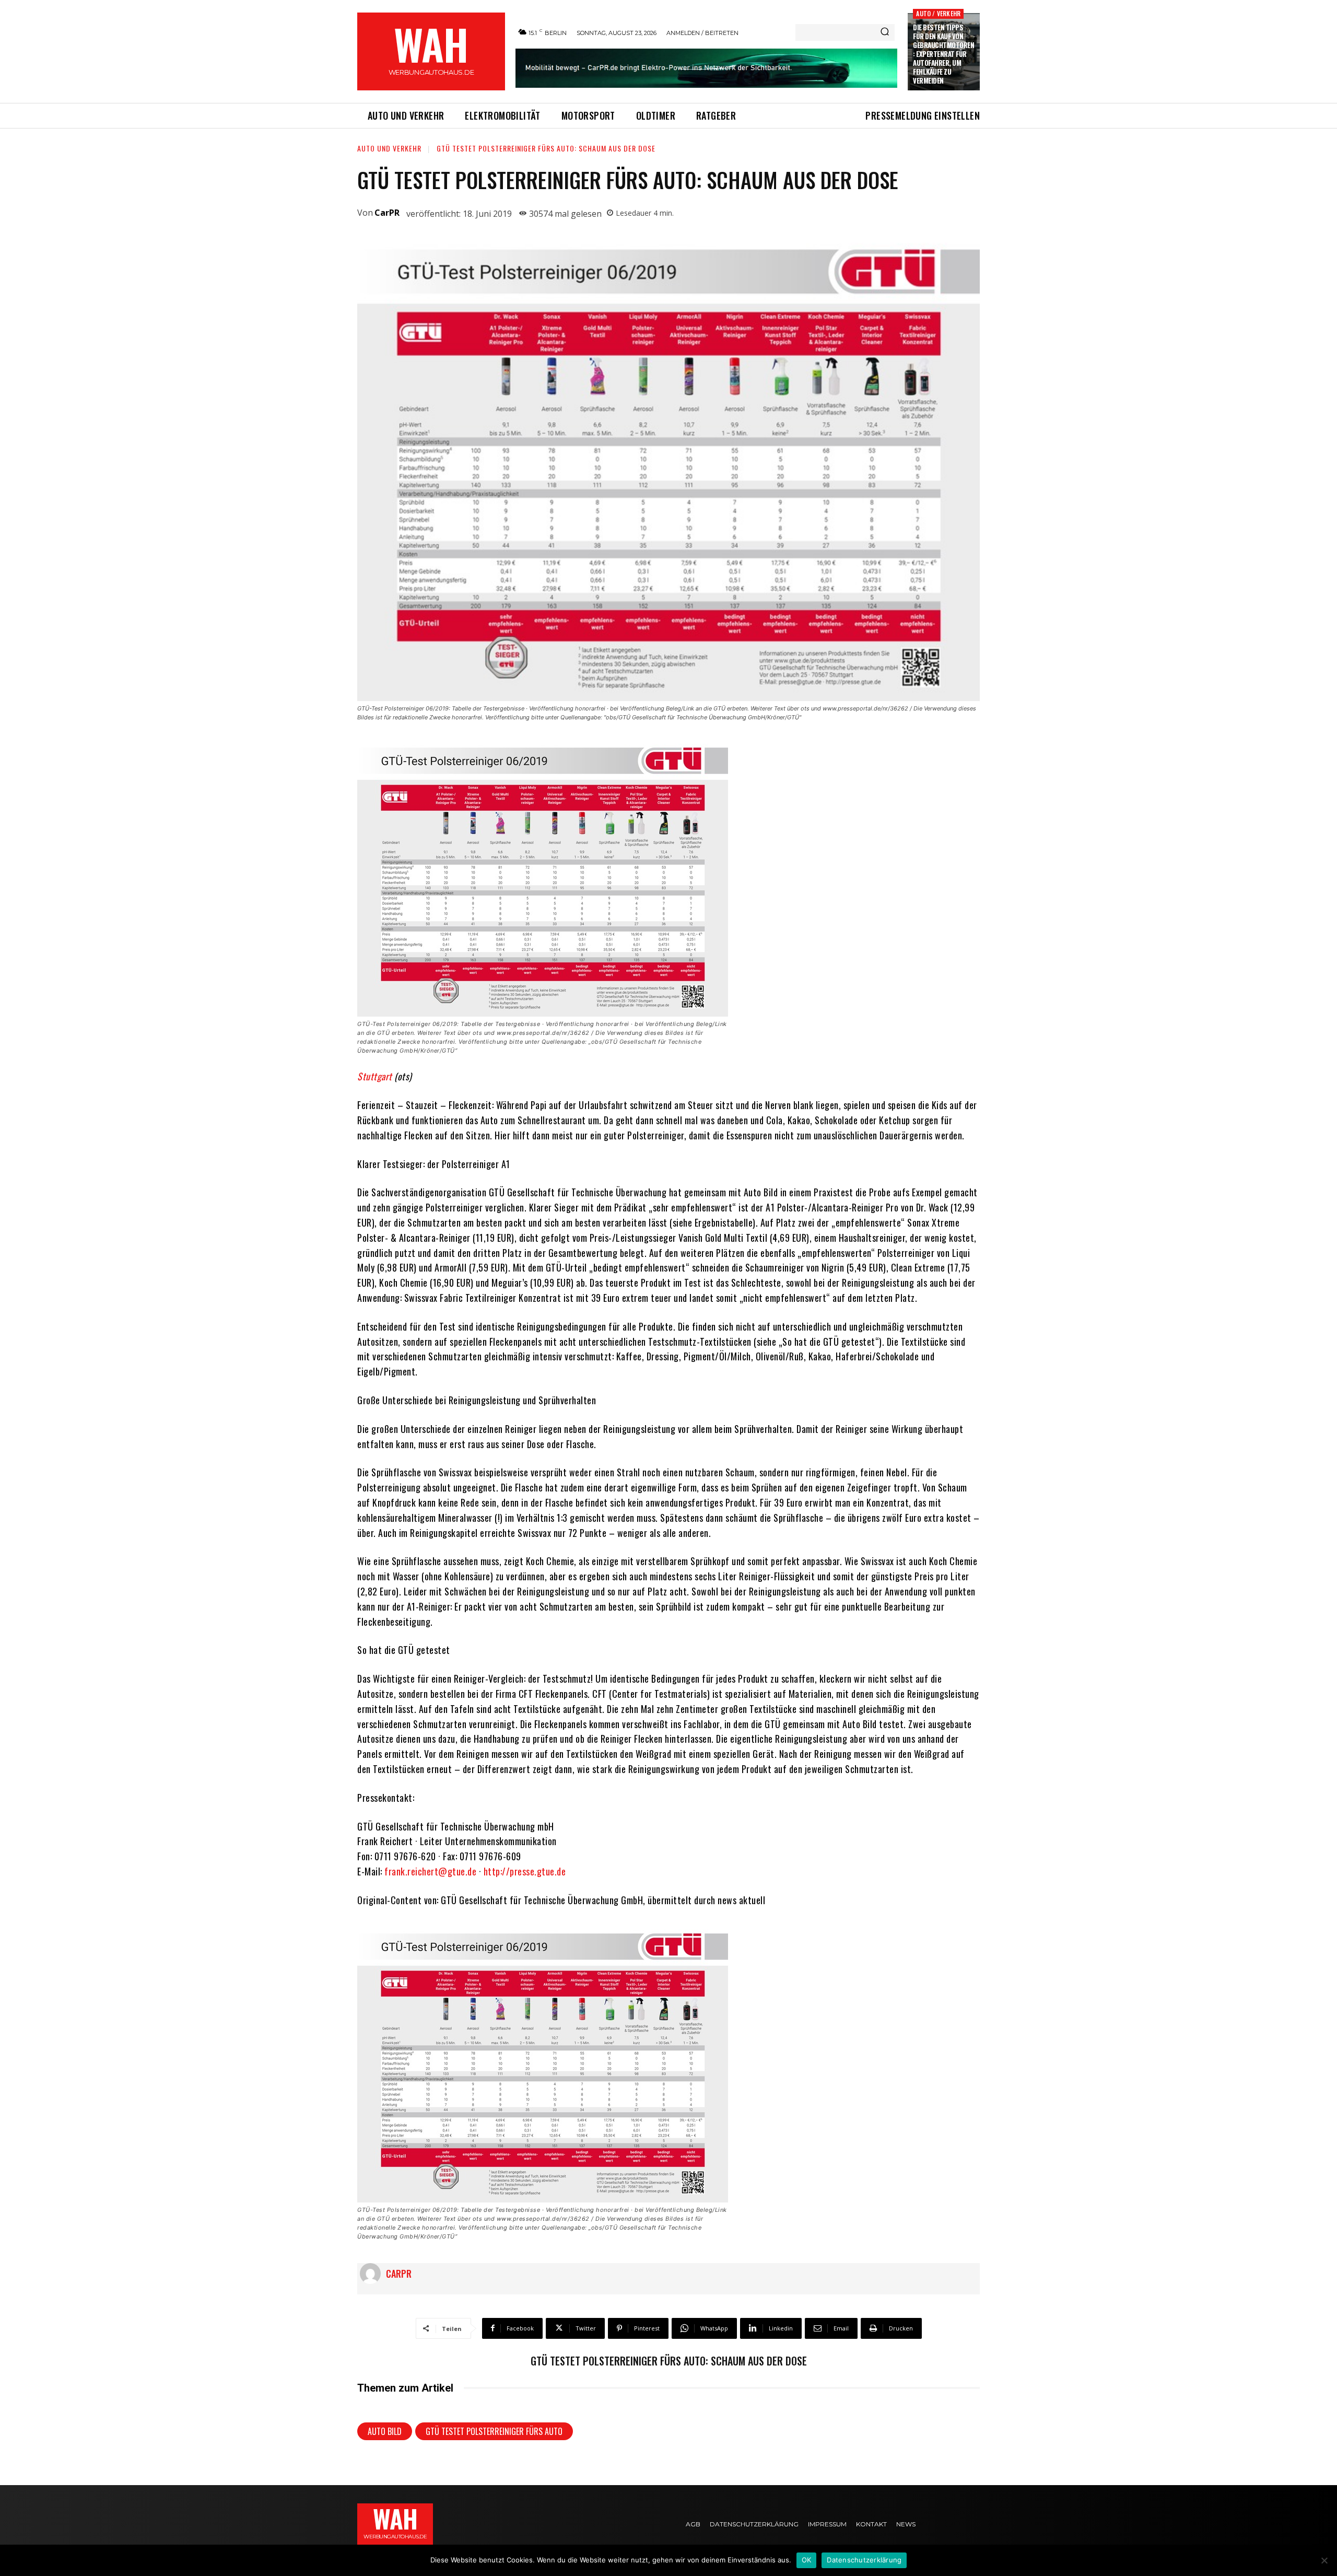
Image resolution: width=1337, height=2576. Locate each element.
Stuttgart (375, 1076)
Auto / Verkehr (938, 13)
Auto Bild (385, 2431)
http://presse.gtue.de (525, 1871)
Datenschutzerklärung (864, 2560)
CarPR (387, 213)
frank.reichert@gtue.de (430, 1871)
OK (807, 2560)
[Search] (885, 32)
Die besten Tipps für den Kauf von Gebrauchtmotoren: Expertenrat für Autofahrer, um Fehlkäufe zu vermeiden (943, 54)
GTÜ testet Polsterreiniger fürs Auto (494, 2431)
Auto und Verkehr (389, 148)
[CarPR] (373, 2274)
